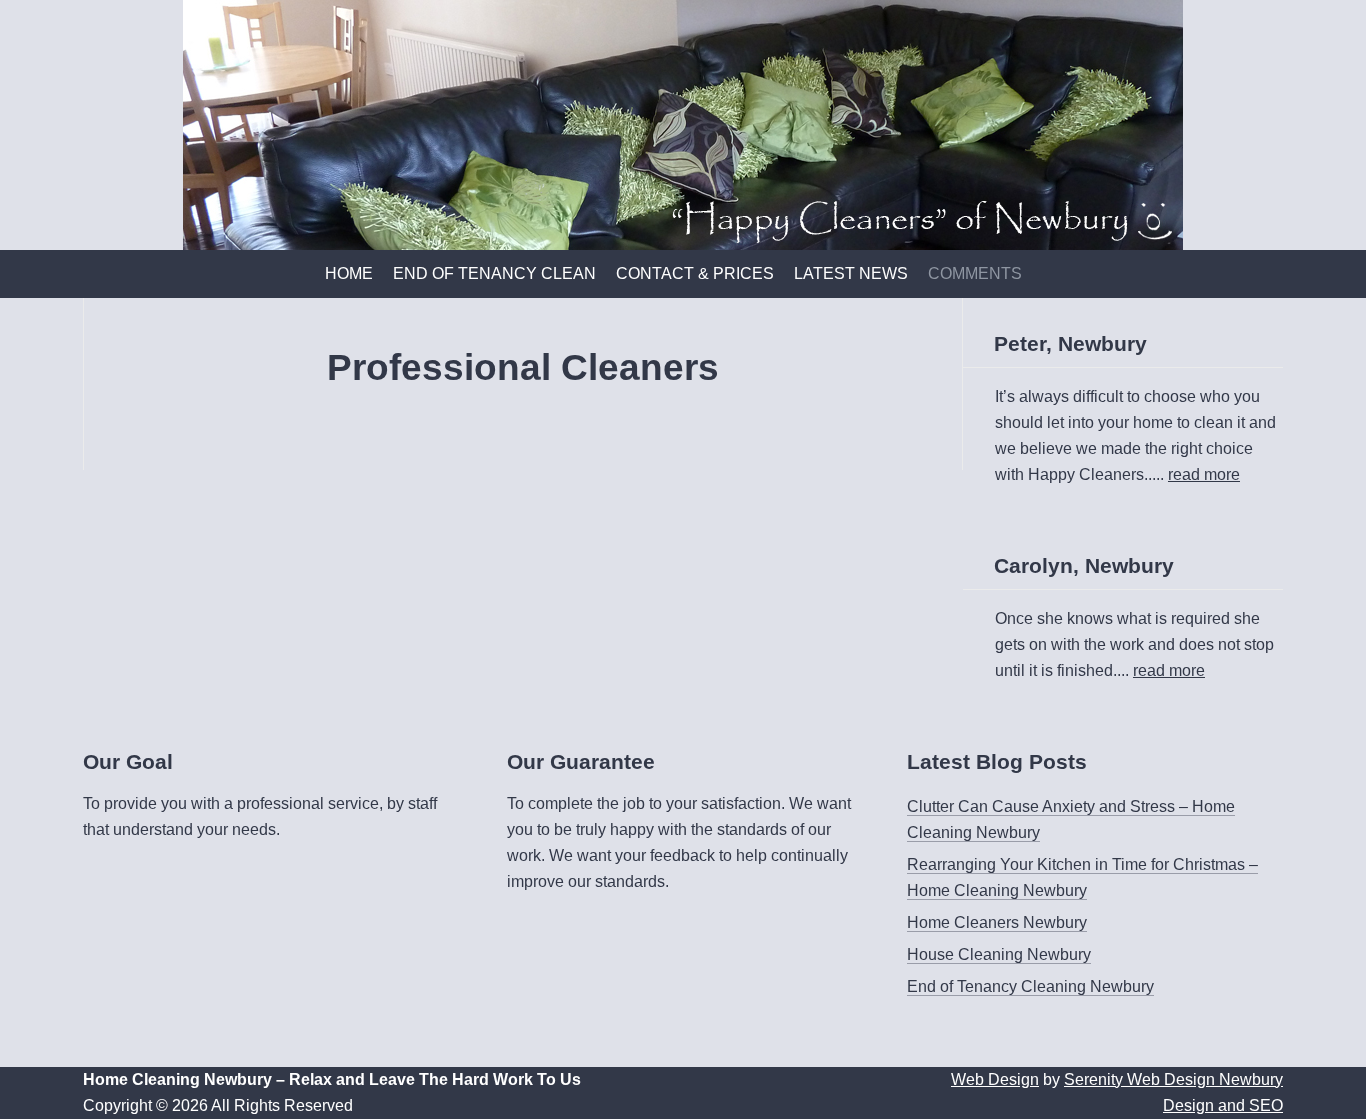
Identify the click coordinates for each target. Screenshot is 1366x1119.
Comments (975, 273)
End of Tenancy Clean (494, 273)
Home (349, 273)
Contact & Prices (695, 273)
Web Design (995, 1079)
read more (1204, 474)
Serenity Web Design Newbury (1173, 1079)
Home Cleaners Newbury (997, 922)
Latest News (851, 273)
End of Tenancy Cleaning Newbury (1030, 986)
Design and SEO (1223, 1105)
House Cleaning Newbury (999, 954)
